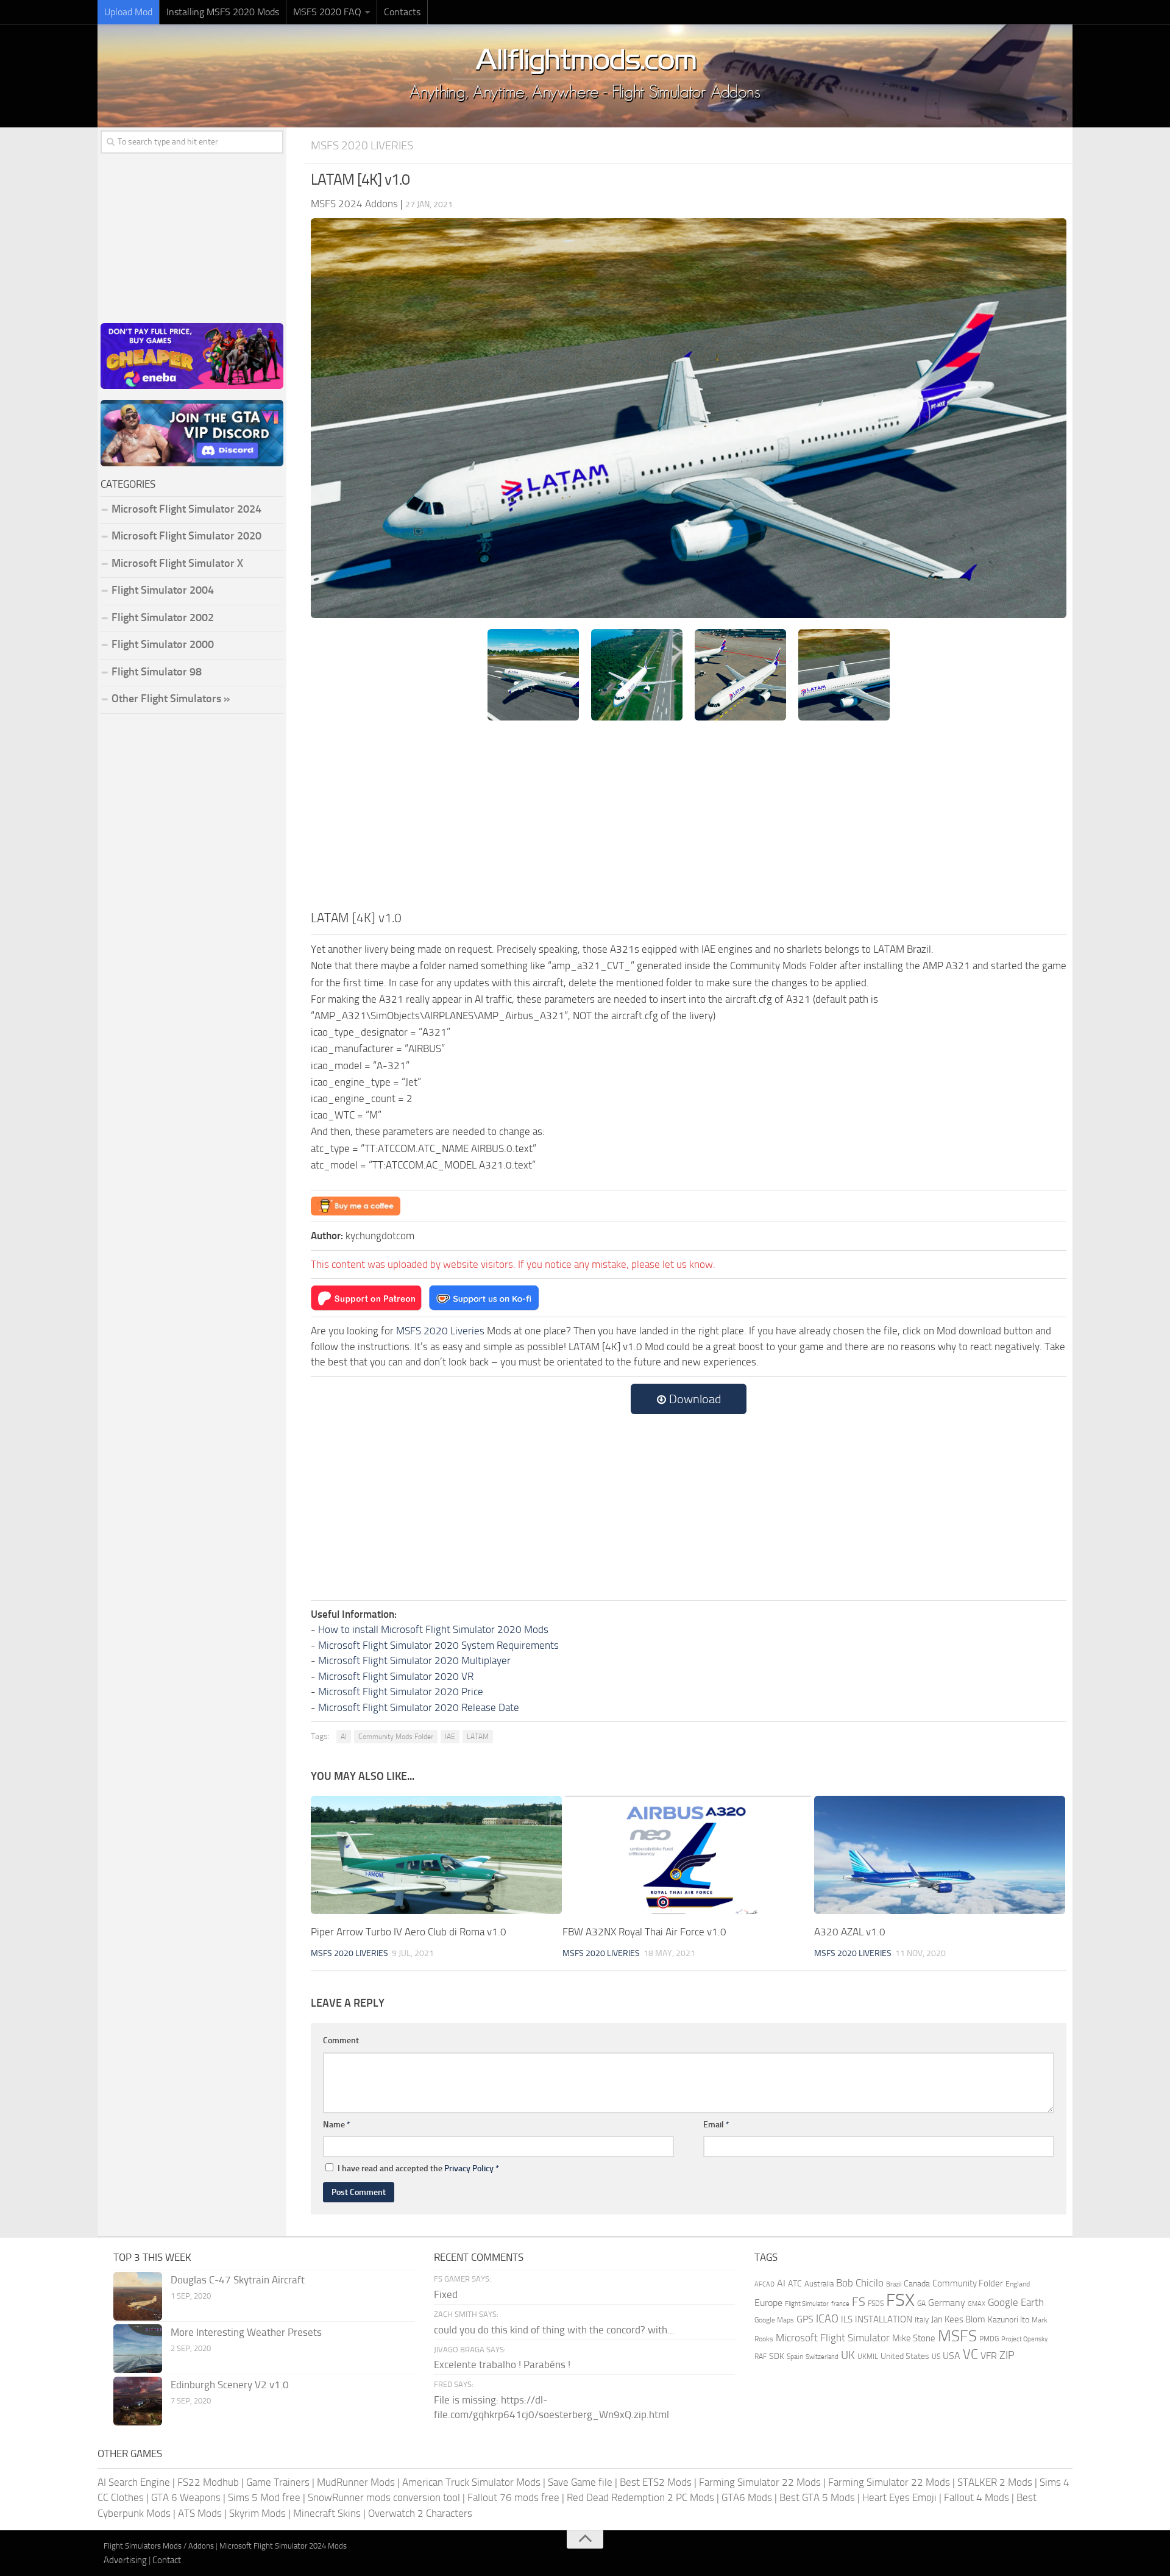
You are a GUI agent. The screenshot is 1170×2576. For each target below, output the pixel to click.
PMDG (989, 2339)
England (1018, 2284)
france (840, 2304)
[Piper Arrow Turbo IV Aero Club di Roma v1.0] (436, 1855)
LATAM (478, 1737)
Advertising (125, 2560)
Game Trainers (278, 2482)
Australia (819, 2284)
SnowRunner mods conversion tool (384, 2497)
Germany (947, 2303)
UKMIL (868, 2357)
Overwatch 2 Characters (420, 2513)
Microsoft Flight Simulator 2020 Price (401, 1692)
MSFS (957, 2336)
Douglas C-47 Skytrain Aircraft (238, 2280)
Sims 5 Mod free (264, 2497)
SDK (777, 2356)
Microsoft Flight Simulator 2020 (186, 536)
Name (337, 2125)
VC (970, 2354)
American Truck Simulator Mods (471, 2482)
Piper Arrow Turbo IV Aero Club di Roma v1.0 (409, 1932)
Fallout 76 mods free (513, 2497)
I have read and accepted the (418, 2169)
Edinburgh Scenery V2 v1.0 (230, 2385)
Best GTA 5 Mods (817, 2497)
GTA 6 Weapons (186, 2497)
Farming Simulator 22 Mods (760, 2482)
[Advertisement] (689, 817)
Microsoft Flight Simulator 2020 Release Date (419, 1707)
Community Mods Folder (396, 1737)
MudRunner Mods (356, 2482)
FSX (900, 2300)
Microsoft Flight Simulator (833, 2338)
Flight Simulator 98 (157, 672)
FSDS (876, 2304)
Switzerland (822, 2357)
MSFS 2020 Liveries (362, 145)
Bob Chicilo (860, 2283)
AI (344, 1737)
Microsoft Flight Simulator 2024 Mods (283, 2546)
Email (716, 2125)
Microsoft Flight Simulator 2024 (186, 509)
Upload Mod (128, 12)
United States (905, 2356)
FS (859, 2302)
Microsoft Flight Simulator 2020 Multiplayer (414, 1660)
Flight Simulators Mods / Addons (159, 2546)
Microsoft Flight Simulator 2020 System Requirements (438, 1645)
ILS (847, 2319)
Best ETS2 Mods (656, 2482)
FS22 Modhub (208, 2482)
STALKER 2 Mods (995, 2482)
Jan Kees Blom (958, 2319)
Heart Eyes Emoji (899, 2497)
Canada (917, 2284)
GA (921, 2304)
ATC (795, 2284)
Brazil (894, 2284)
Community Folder (968, 2283)
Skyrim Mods (257, 2513)
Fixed (446, 2294)
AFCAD (764, 2284)
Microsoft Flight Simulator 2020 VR (396, 1676)
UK (848, 2355)
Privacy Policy (469, 2169)
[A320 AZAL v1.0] (940, 1855)
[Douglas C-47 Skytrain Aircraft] (138, 2296)
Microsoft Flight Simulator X (177, 563)
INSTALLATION (884, 2319)
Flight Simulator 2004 (163, 590)
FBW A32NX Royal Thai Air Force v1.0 (644, 1932)
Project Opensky (1024, 2339)
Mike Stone (914, 2339)
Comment (341, 2041)
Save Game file (580, 2482)
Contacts (402, 12)
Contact (167, 2560)
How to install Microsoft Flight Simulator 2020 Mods (433, 1629)
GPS (805, 2319)
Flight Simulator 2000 (163, 644)
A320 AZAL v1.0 (850, 1932)
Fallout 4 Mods (977, 2497)
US (936, 2357)
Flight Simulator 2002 (163, 617)
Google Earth (1016, 2303)
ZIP (1007, 2355)
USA (952, 2356)
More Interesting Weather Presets (246, 2332)
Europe (768, 2303)
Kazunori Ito (1009, 2320)
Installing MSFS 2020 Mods (223, 12)
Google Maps (774, 2320)
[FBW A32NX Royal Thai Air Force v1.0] (688, 1855)
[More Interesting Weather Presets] (138, 2349)
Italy (922, 2320)
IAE (450, 1737)
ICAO (827, 2319)
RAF (760, 2357)
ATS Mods (200, 2513)
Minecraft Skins (327, 2513)
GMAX (977, 2304)
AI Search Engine (134, 2482)
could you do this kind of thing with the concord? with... (554, 2330)
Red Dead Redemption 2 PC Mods (640, 2497)
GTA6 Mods (747, 2497)
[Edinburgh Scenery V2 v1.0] (138, 2401)
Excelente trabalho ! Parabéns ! (502, 2364)
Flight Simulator (807, 2304)
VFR (989, 2356)
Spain (795, 2357)
